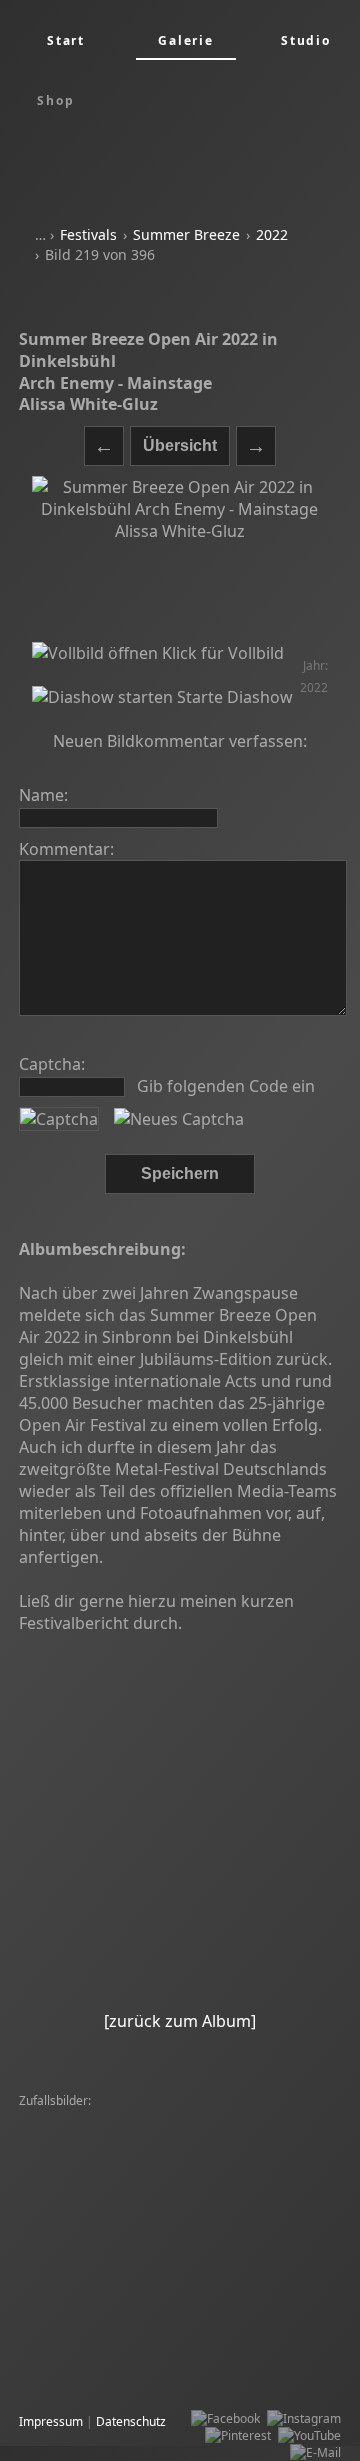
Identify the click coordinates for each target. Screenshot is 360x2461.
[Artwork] (50, 2237)
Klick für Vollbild (221, 653)
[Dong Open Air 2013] (84, 2203)
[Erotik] (167, 2118)
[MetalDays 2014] (73, 2254)
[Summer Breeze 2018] (232, 2135)
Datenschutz (131, 2421)
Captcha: (52, 1064)
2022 (272, 234)
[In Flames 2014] (199, 2203)
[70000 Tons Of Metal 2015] (161, 2237)
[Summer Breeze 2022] (204, 2169)
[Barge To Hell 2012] (188, 2186)
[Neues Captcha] (179, 1119)
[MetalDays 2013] (188, 2152)
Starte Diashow (233, 697)
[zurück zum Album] (180, 2021)
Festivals (88, 234)
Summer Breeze (186, 234)
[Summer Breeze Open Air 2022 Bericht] (122, 1820)
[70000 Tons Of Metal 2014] (250, 2220)
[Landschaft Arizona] (81, 2118)
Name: (43, 795)
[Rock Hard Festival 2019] (94, 2220)
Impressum (51, 2421)
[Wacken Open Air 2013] (91, 2135)
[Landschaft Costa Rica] (89, 2322)
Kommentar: (66, 849)
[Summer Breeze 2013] (260, 2118)
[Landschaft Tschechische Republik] (122, 2305)
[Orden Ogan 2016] (77, 2152)
